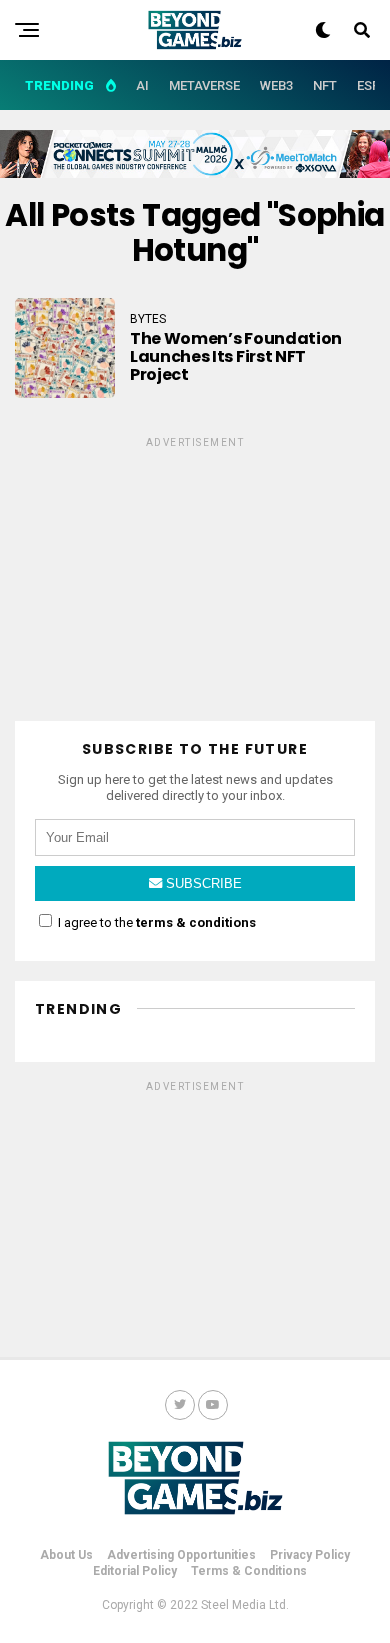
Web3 (276, 85)
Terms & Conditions (249, 1571)
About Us (66, 1555)
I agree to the (155, 922)
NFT (325, 85)
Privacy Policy (310, 1555)
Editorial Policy (135, 1571)
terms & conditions (196, 922)
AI (142, 85)
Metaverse (204, 85)
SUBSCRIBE (202, 883)
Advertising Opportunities (181, 1555)
